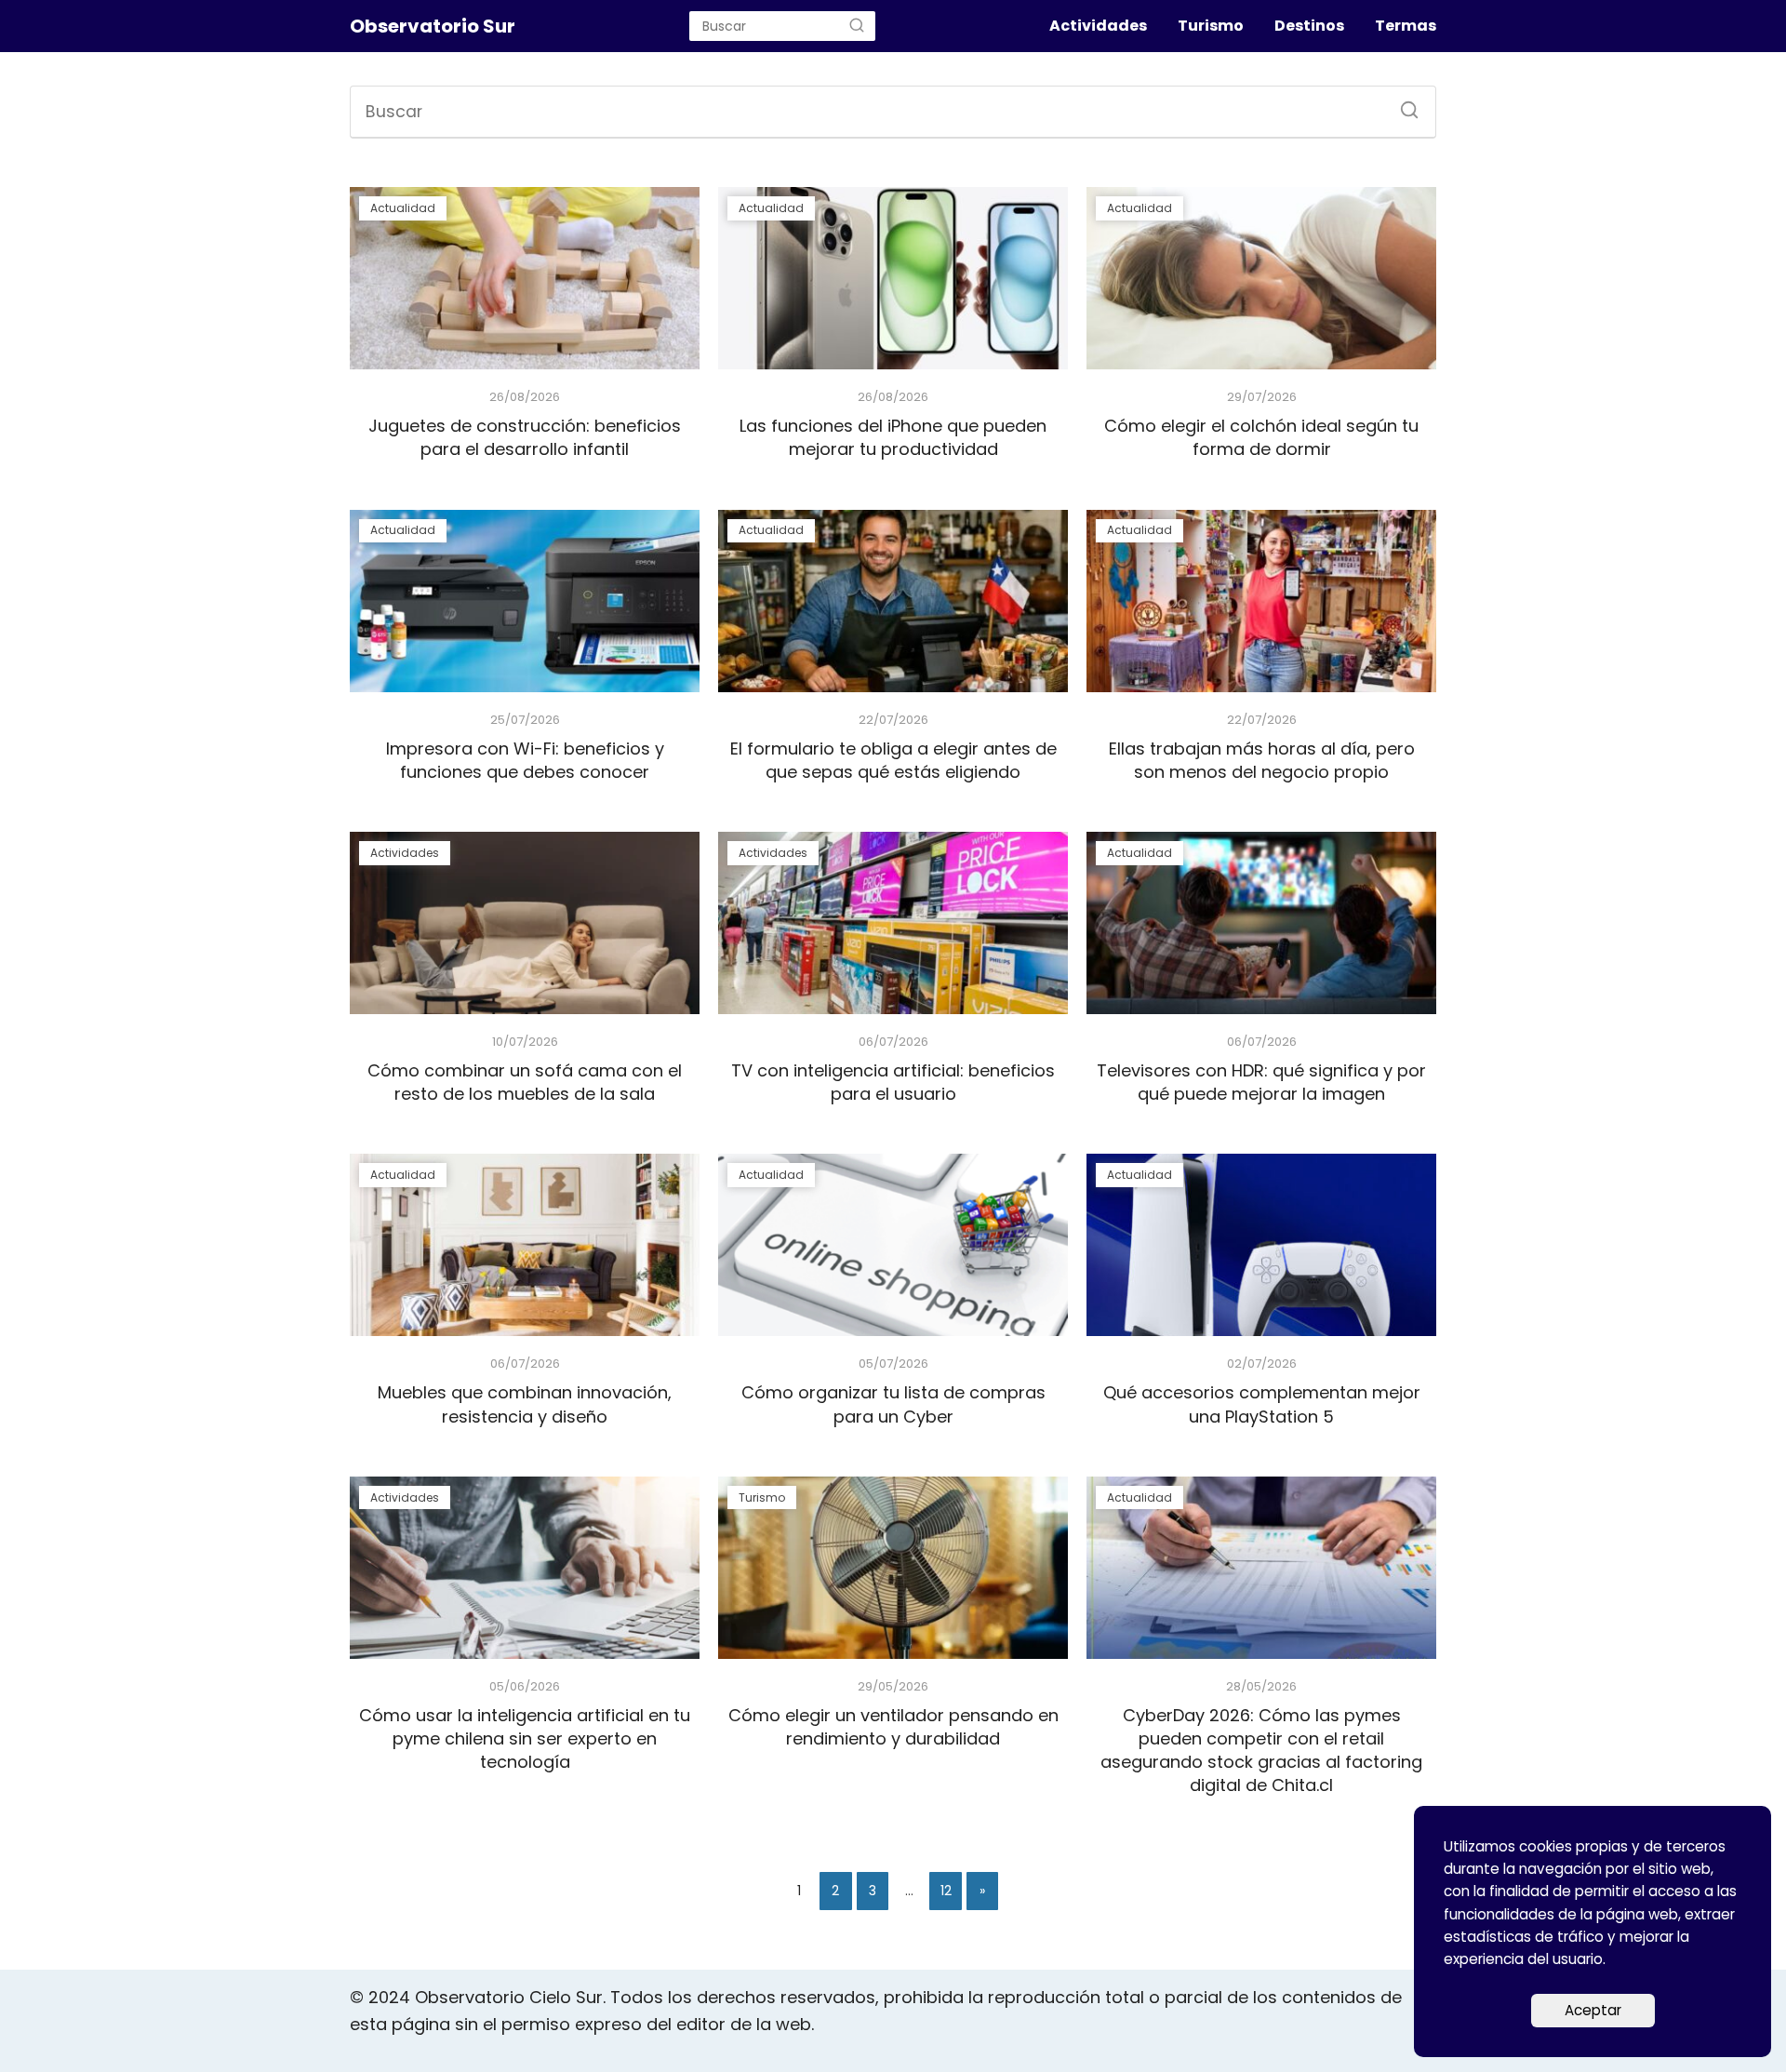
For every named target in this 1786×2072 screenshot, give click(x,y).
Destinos (1309, 26)
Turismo (1211, 26)
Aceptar (1593, 2010)
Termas (1406, 26)
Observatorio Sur (433, 26)
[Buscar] (857, 26)
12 (946, 1891)
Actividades (1098, 26)
